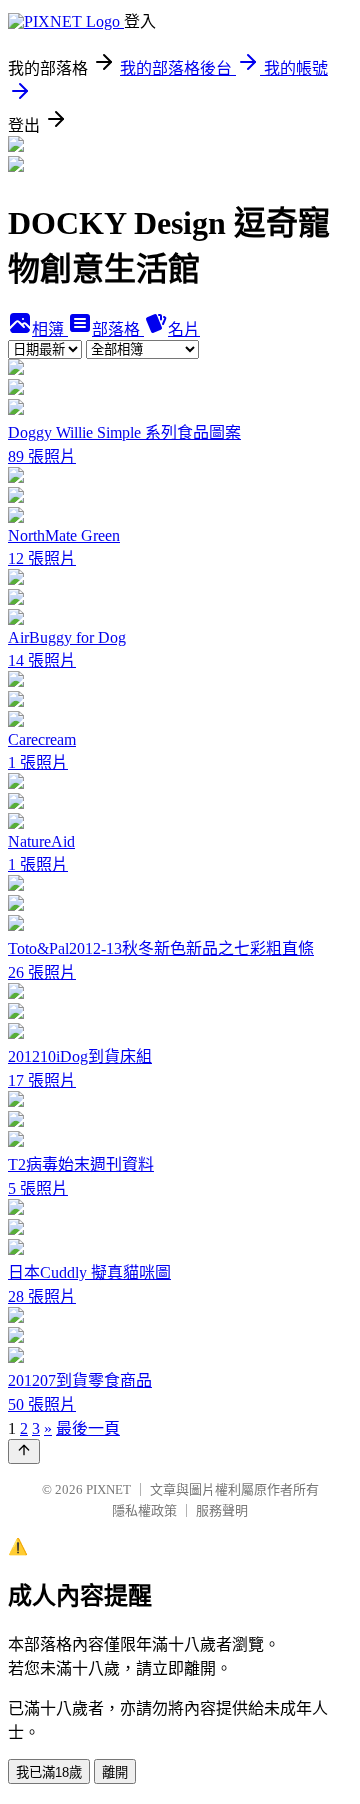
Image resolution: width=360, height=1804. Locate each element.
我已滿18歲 (49, 1772)
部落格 (118, 329)
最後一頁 (88, 1428)
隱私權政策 (144, 1510)
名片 (184, 329)
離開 (115, 1772)
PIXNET (108, 1489)
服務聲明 (222, 1510)
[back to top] (24, 1451)
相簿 (50, 329)
